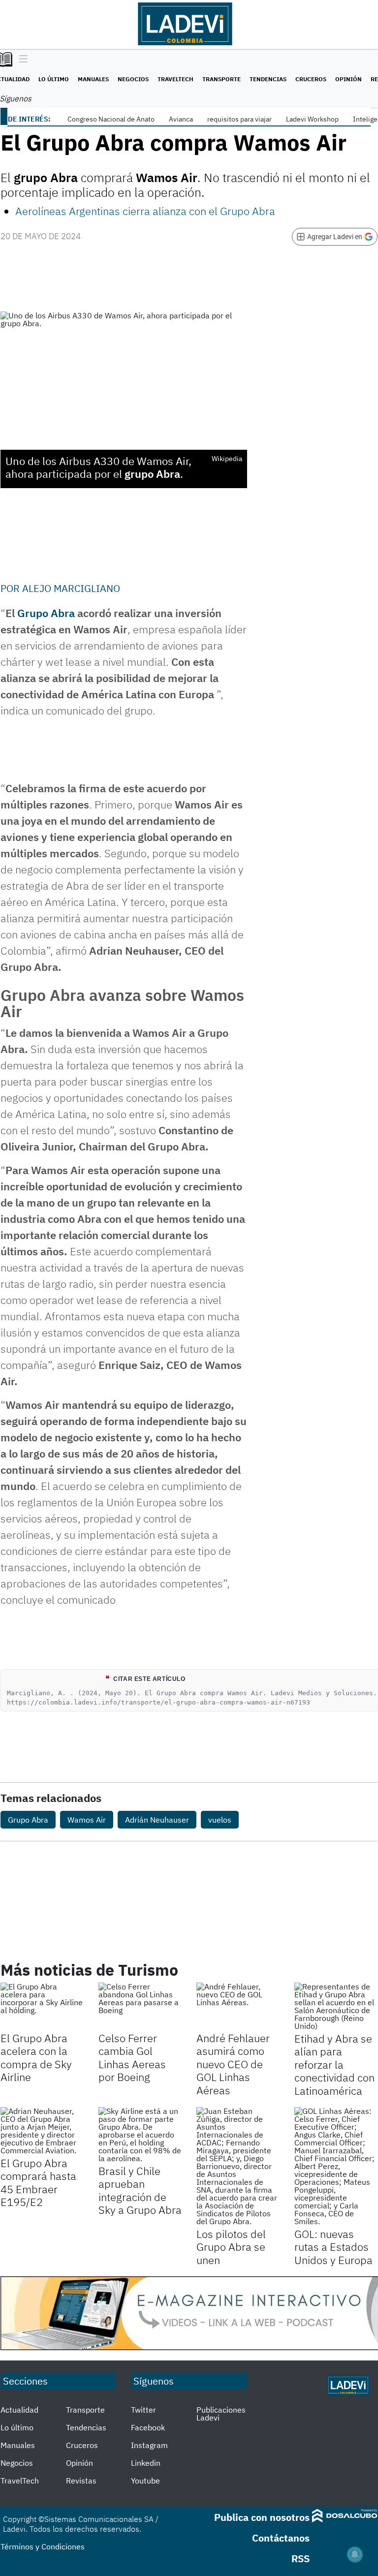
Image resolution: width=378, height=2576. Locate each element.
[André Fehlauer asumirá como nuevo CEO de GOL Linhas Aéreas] (238, 2006)
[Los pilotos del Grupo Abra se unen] (238, 2166)
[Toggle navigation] (21, 60)
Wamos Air (87, 1820)
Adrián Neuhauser (157, 1820)
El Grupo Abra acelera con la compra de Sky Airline (36, 2057)
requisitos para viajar (239, 119)
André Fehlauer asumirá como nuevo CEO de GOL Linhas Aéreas (233, 2064)
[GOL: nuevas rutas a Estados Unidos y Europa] (336, 2166)
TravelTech (175, 79)
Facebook (148, 2427)
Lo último (54, 79)
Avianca (181, 119)
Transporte (221, 79)
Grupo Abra (46, 613)
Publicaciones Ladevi (221, 2414)
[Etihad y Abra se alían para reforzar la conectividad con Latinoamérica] (336, 2006)
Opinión (348, 79)
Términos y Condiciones (43, 2546)
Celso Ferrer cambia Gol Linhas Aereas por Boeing (132, 2057)
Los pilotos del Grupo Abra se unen (231, 2247)
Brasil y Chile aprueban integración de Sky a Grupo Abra (140, 2190)
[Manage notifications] (355, 2554)
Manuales (93, 79)
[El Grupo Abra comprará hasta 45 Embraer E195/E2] (42, 2131)
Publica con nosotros (262, 2517)
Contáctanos (281, 2538)
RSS (300, 2559)
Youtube (145, 2481)
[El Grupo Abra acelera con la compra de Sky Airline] (42, 2006)
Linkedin (146, 2463)
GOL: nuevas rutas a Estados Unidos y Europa (333, 2247)
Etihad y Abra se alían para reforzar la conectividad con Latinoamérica (334, 2064)
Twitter (143, 2410)
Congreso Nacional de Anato (111, 119)
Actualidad (19, 2410)
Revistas (81, 2481)
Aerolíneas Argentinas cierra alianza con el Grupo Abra (145, 211)
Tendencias (268, 79)
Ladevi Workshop (312, 119)
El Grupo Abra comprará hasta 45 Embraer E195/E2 (38, 2182)
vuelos (220, 1820)
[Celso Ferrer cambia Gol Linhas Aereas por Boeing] (140, 2006)
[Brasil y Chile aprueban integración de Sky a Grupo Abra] (140, 2135)
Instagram (149, 2445)
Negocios (133, 79)
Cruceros (311, 79)
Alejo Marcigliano (71, 588)
